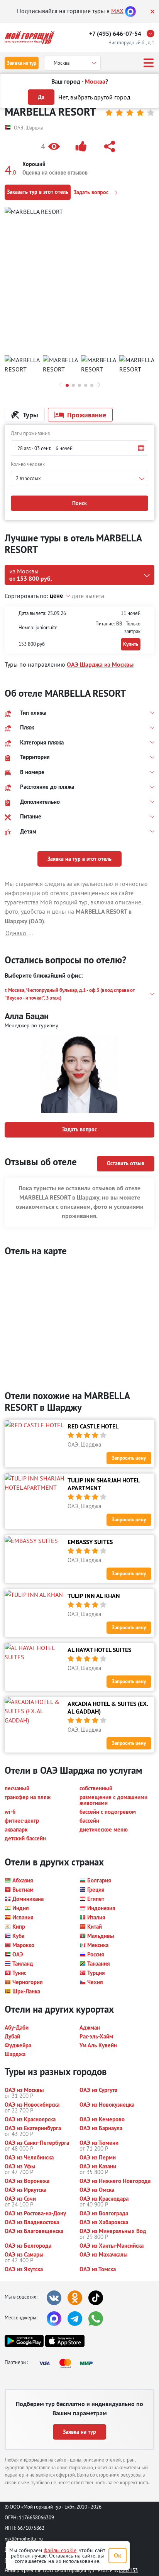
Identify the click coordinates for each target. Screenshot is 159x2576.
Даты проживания (30, 433)
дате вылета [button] (88, 596)
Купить (131, 644)
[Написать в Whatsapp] (96, 2319)
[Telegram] (75, 2319)
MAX (117, 11)
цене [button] (56, 596)
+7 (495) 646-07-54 (115, 34)
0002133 (128, 2570)
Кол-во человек (28, 464)
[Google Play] (24, 2341)
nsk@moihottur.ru (24, 2539)
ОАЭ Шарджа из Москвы (100, 665)
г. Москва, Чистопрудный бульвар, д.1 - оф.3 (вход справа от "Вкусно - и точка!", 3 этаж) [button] (70, 994)
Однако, (17, 933)
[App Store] (65, 2341)
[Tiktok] (96, 2298)
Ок (118, 2555)
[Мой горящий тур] (30, 38)
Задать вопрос (92, 192)
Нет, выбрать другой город (94, 97)
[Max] (130, 11)
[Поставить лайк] (83, 146)
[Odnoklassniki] (75, 2298)
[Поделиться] (111, 146)
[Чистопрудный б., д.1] (152, 34)
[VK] (54, 2298)
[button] (52, 146)
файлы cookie (60, 2550)
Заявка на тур (22, 63)
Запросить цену (129, 1458)
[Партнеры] (68, 2363)
